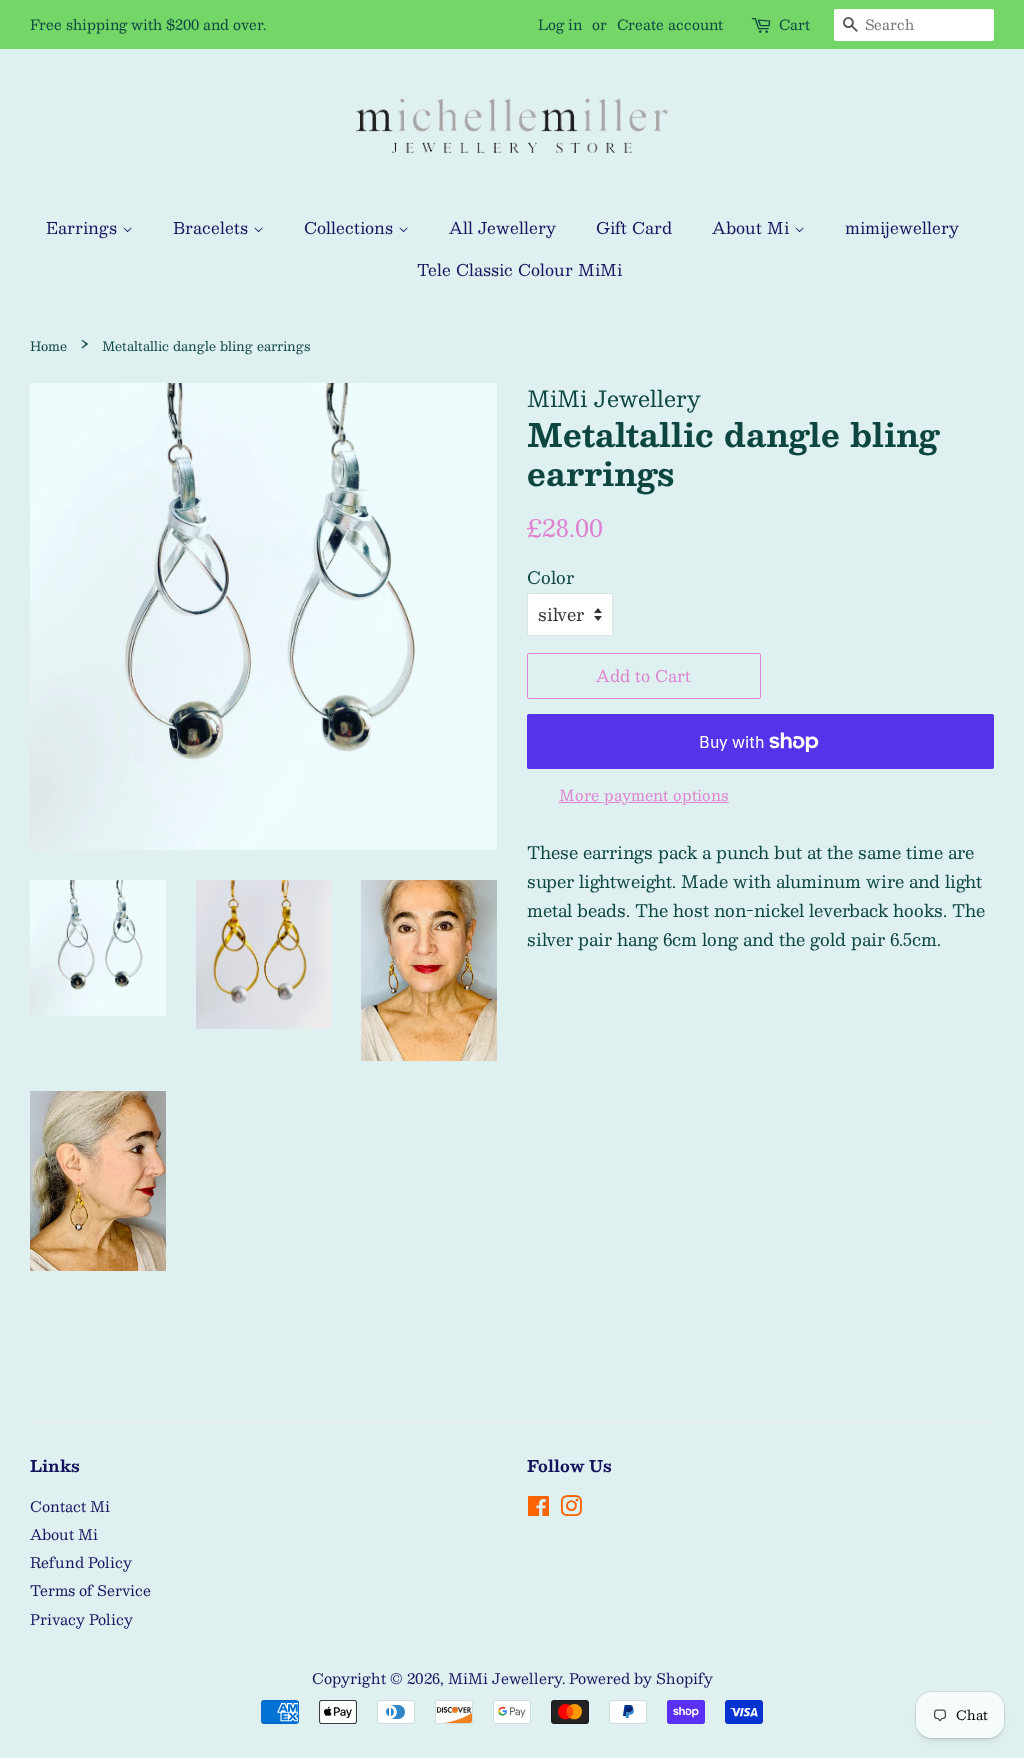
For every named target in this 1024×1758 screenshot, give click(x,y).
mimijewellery (902, 227)
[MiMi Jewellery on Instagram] (571, 1509)
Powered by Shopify (641, 1678)
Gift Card (634, 227)
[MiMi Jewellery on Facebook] (538, 1509)
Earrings (84, 227)
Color (550, 577)
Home (48, 345)
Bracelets (213, 227)
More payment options (644, 794)
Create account (670, 24)
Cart (794, 24)
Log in (560, 24)
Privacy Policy (81, 1619)
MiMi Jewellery (505, 1678)
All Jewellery (502, 227)
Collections (351, 227)
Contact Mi (70, 1506)
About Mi (753, 227)
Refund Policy (81, 1562)
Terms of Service (90, 1590)
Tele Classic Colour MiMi (519, 269)
